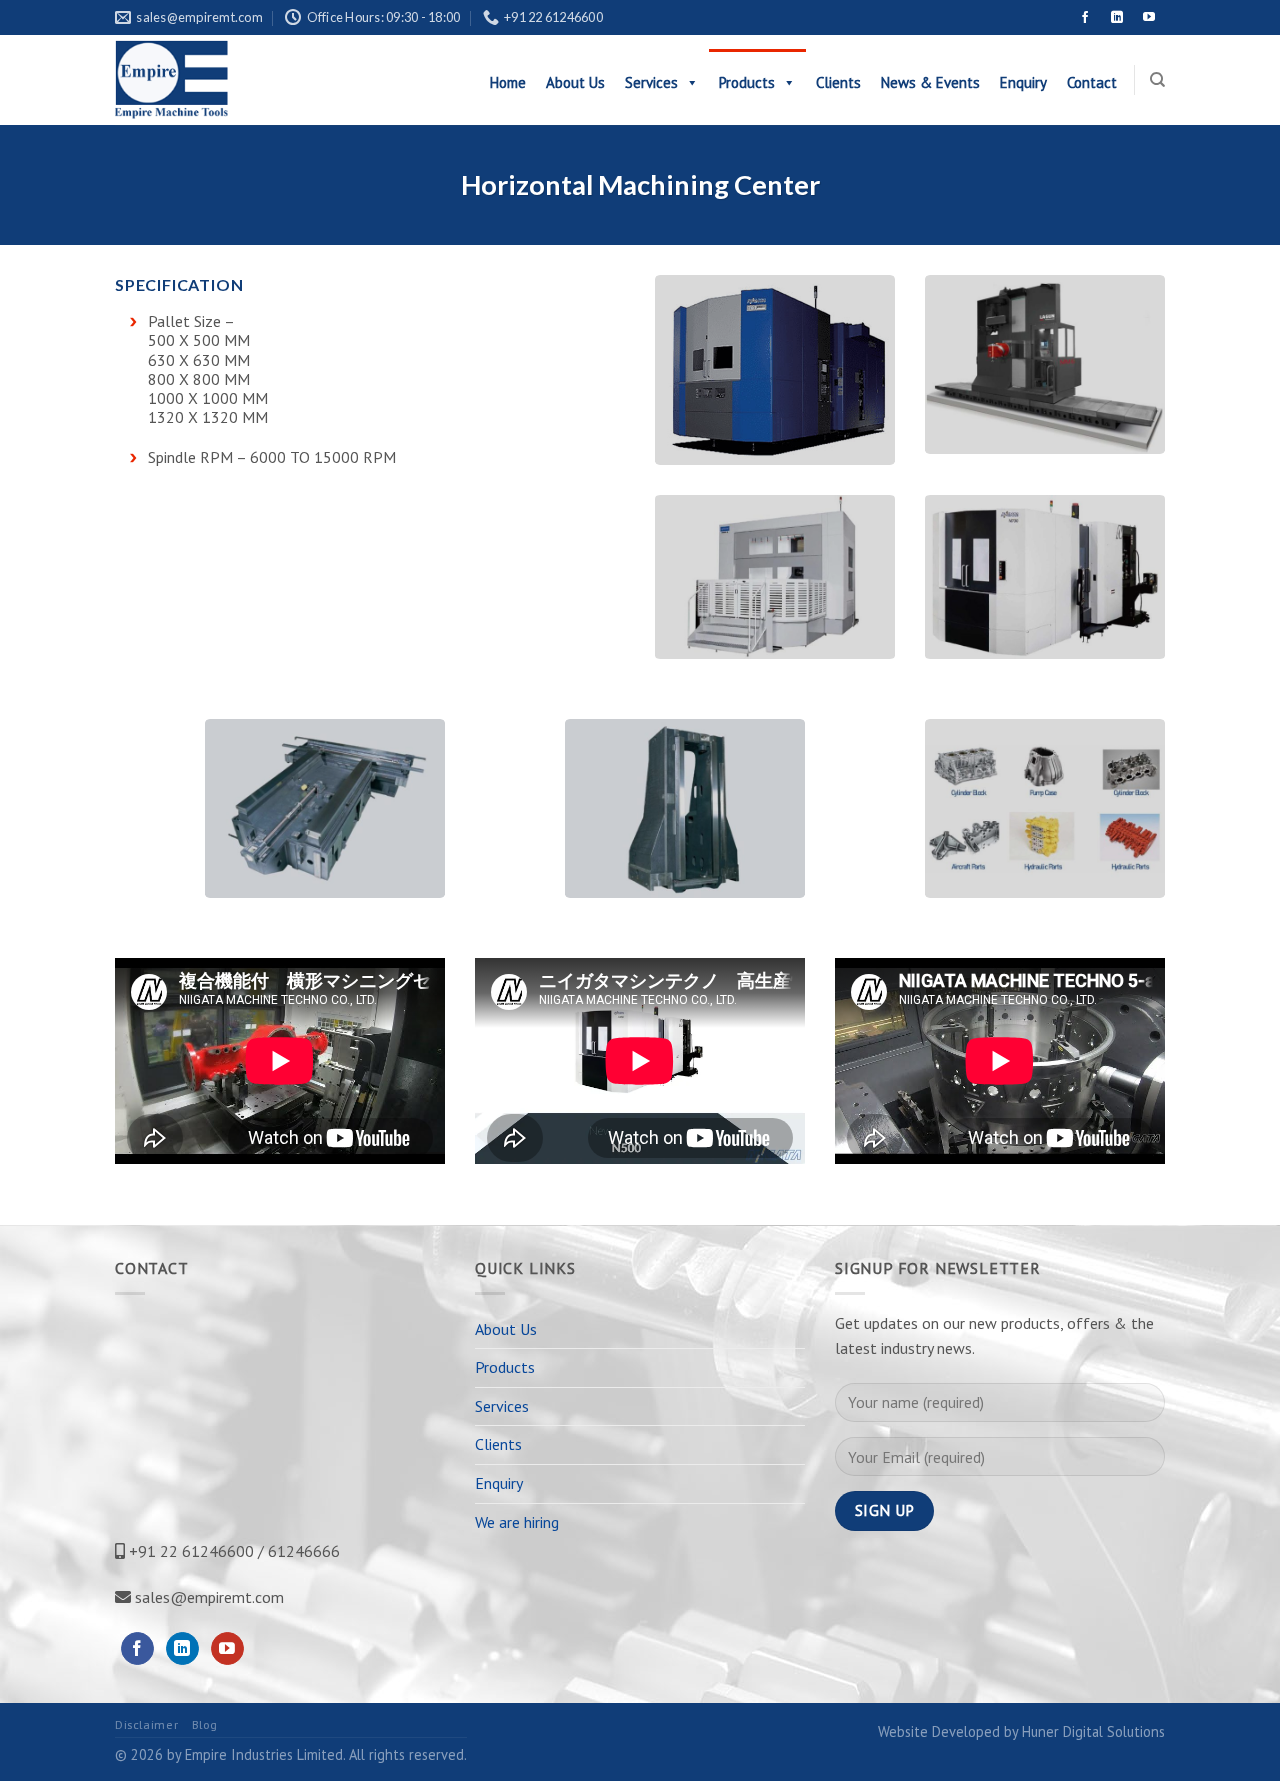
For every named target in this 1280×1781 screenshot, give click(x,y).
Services (651, 82)
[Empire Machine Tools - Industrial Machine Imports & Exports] (217, 80)
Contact (1092, 82)
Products (747, 82)
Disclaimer (146, 1724)
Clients (838, 82)
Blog (205, 1724)
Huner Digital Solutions (1093, 1731)
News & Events (930, 82)
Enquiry (1023, 82)
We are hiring (517, 1522)
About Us (575, 82)
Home (508, 82)
